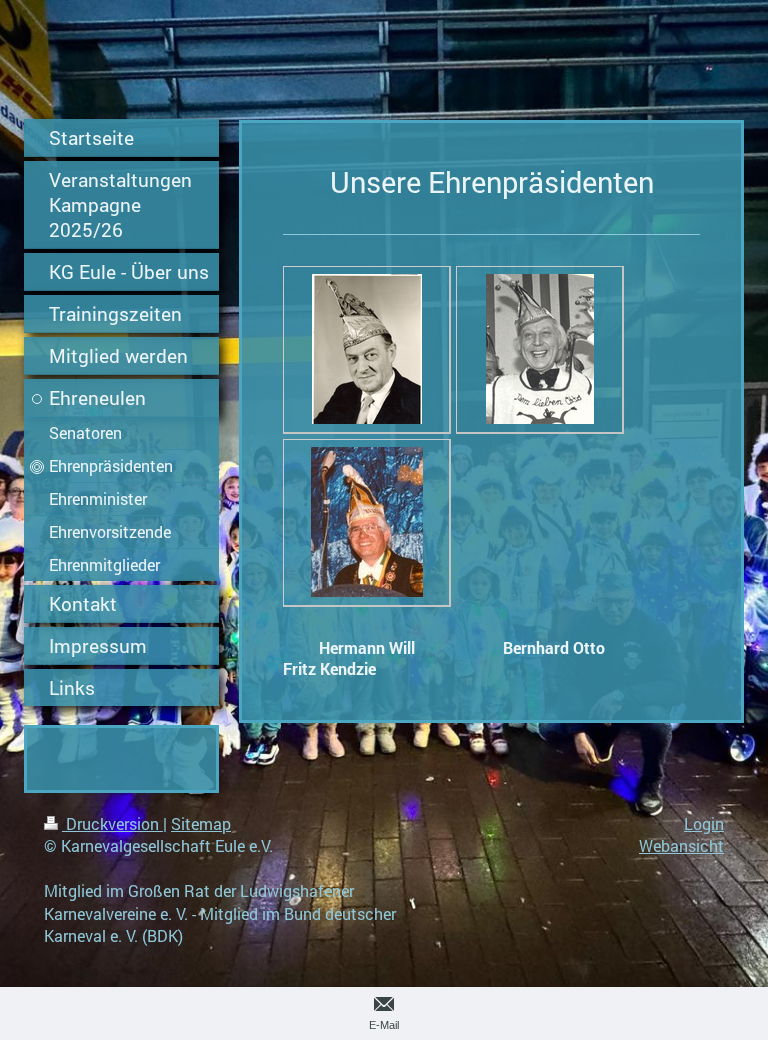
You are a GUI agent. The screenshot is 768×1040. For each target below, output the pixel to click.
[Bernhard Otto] (540, 349)
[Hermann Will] (367, 349)
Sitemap (201, 823)
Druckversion (112, 823)
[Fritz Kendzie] (367, 522)
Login (704, 823)
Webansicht (681, 845)
